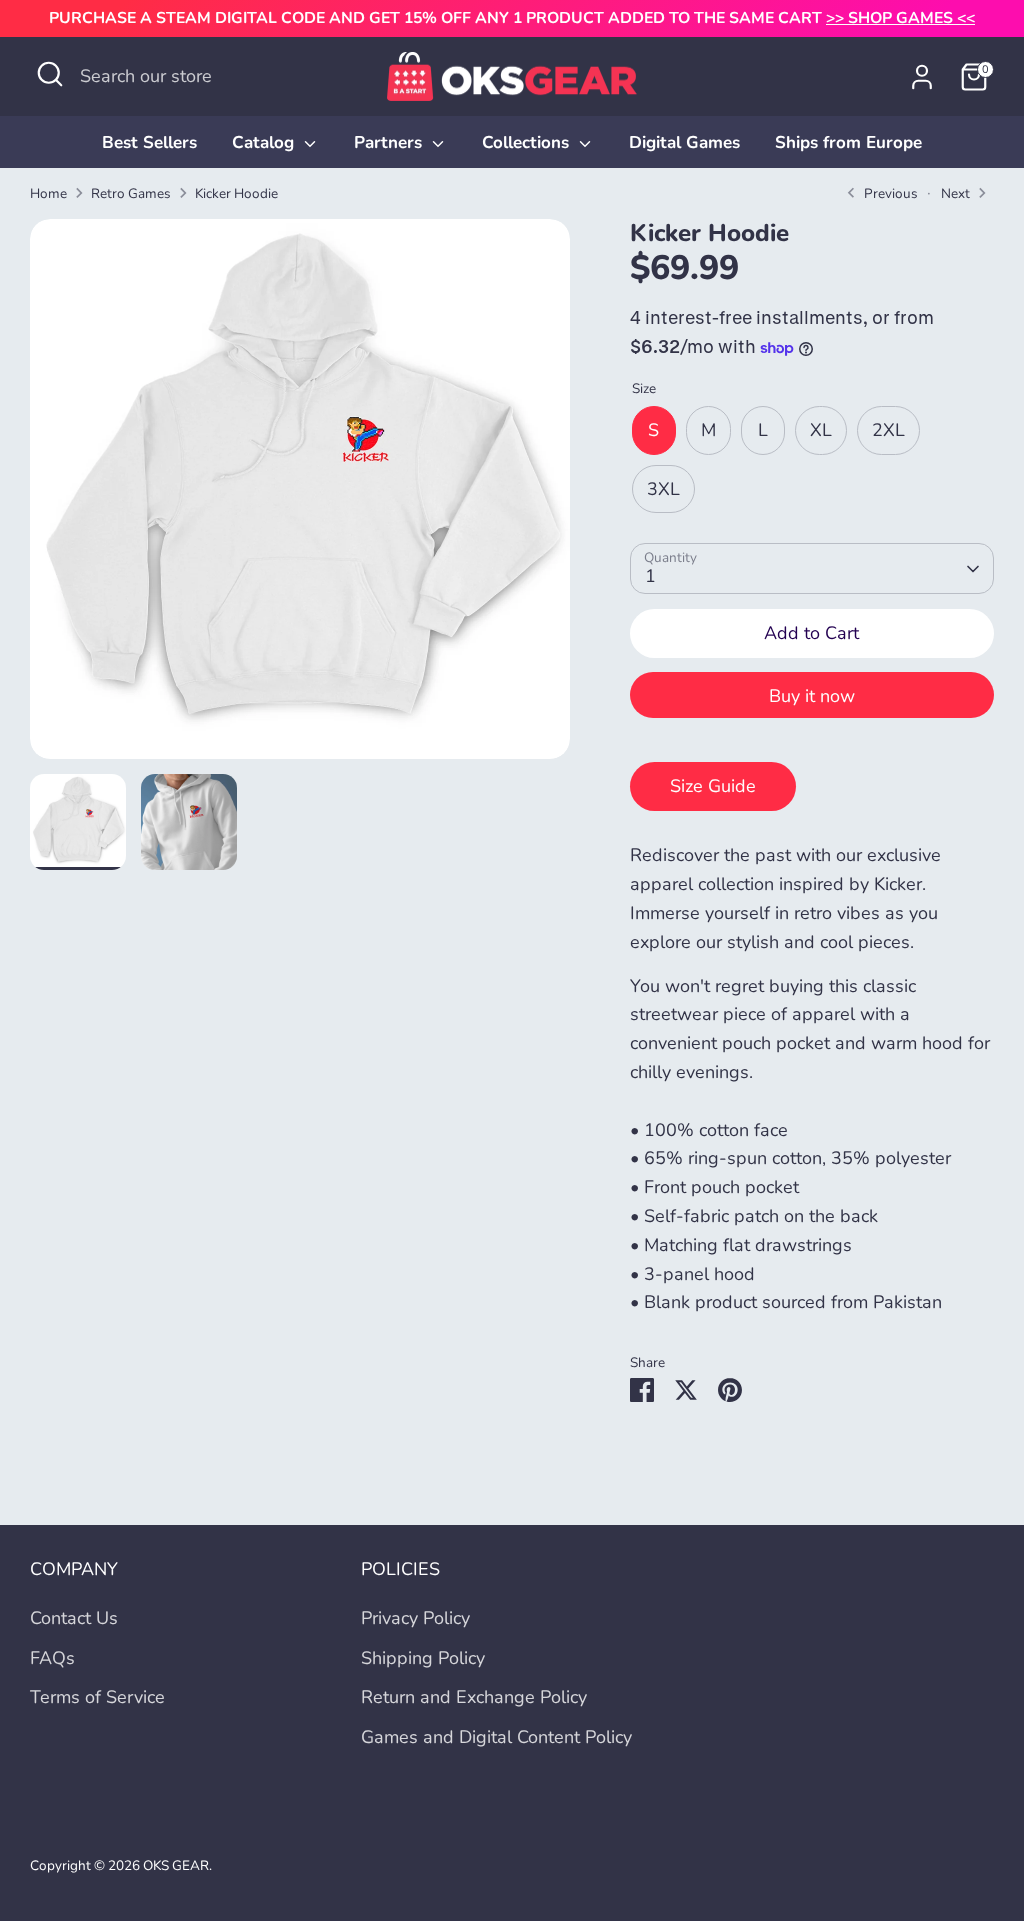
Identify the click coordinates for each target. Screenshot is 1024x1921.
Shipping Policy (423, 1658)
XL (821, 430)
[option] (300, 496)
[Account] (922, 77)
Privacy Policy (415, 1618)
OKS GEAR (176, 1865)
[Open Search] (50, 74)
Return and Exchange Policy (474, 1697)
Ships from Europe (848, 142)
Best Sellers (149, 142)
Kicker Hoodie (236, 193)
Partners (390, 142)
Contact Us (74, 1618)
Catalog (265, 142)
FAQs (52, 1658)
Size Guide (713, 786)
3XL (663, 489)
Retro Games (131, 193)
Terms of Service (97, 1697)
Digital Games (684, 142)
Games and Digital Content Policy (496, 1737)
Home (48, 193)
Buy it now (812, 696)
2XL (888, 430)
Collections (528, 142)
